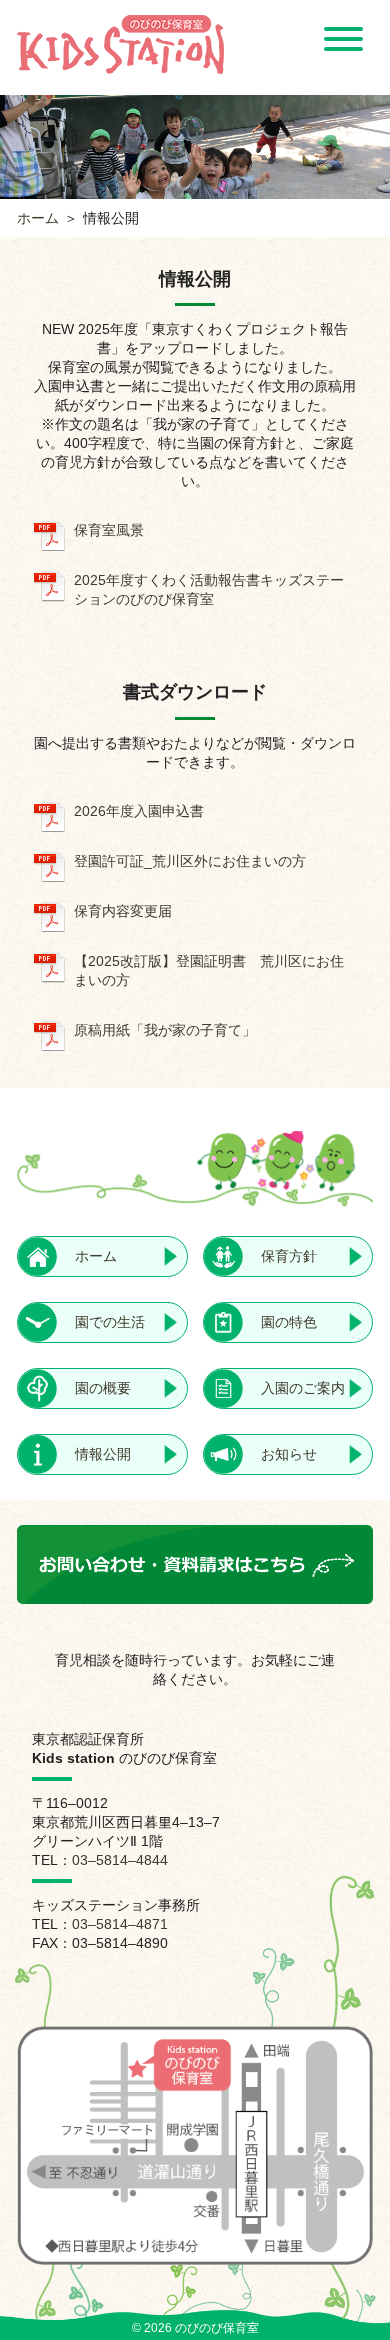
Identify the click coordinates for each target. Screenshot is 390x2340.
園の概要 (103, 1388)
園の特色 (289, 1322)
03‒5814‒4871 (120, 1924)
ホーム (38, 218)
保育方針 (289, 1256)
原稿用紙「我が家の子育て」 (165, 1030)
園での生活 (110, 1322)
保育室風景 (109, 530)
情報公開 (103, 1454)
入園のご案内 (303, 1388)
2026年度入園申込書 (139, 811)
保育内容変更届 (123, 911)
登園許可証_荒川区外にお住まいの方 (190, 861)
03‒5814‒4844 (120, 1860)
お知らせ (289, 1454)
